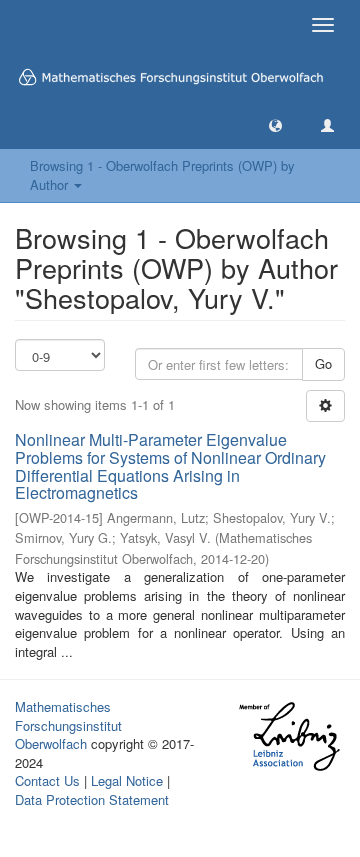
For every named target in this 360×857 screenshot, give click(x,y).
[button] (275, 124)
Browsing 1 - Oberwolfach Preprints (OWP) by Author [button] (162, 175)
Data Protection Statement (92, 799)
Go (323, 363)
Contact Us (47, 780)
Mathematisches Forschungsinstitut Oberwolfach (68, 725)
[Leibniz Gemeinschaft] (288, 736)
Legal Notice (127, 780)
